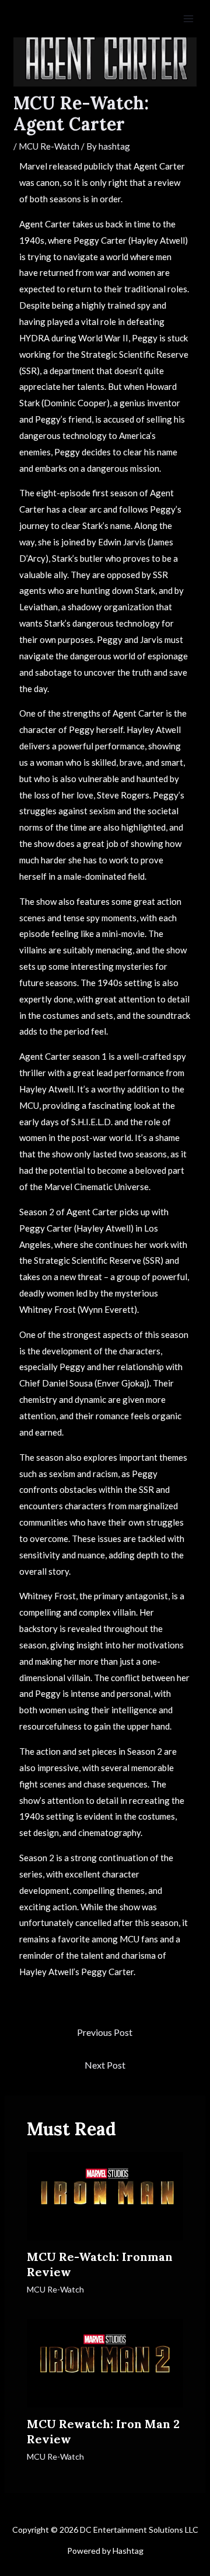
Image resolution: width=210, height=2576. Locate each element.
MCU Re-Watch (49, 146)
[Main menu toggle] (189, 19)
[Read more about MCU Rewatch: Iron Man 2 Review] (105, 2362)
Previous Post (105, 2032)
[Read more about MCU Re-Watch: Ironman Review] (105, 2195)
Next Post (105, 2065)
